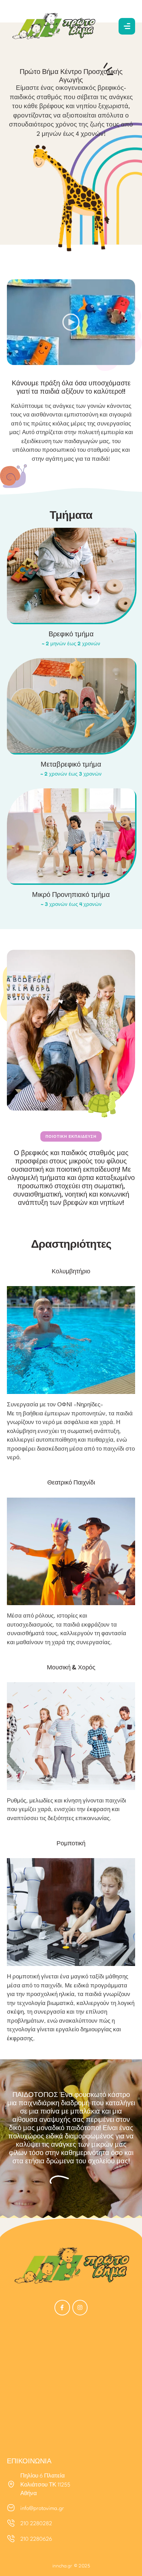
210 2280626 (36, 2539)
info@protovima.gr (42, 2509)
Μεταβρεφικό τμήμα (71, 764)
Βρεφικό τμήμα (71, 634)
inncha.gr (62, 2565)
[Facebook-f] (62, 2308)
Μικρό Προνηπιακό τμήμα (71, 894)
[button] (127, 26)
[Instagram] (80, 2308)
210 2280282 (36, 2524)
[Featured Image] (71, 575)
